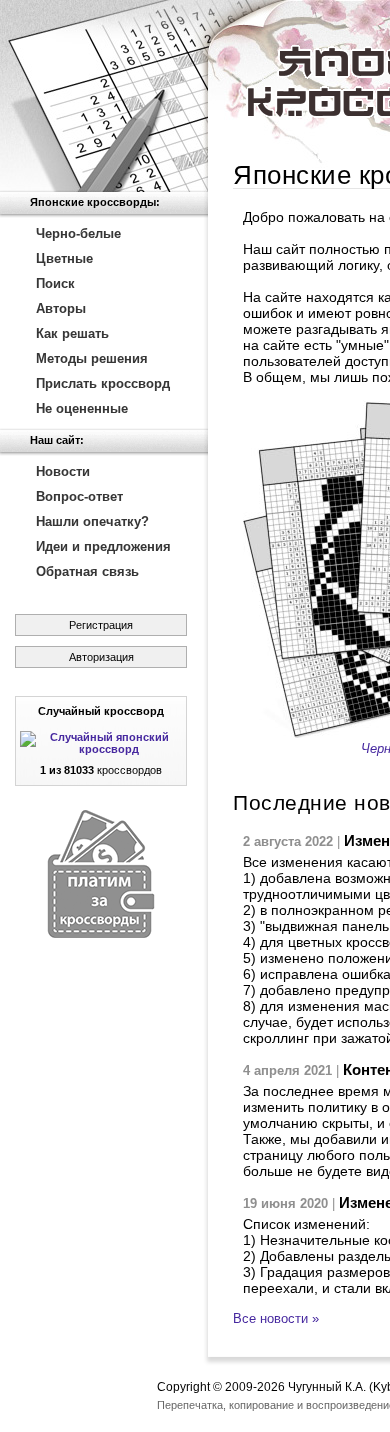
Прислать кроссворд (103, 383)
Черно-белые (78, 233)
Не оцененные (82, 408)
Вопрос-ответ (79, 496)
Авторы (61, 308)
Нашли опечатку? (92, 521)
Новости (63, 471)
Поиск (55, 283)
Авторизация (101, 657)
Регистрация (101, 625)
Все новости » (276, 1318)
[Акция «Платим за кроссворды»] (101, 933)
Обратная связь (87, 571)
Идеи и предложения (103, 546)
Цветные (64, 258)
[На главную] (104, 96)
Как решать (72, 333)
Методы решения (92, 358)
